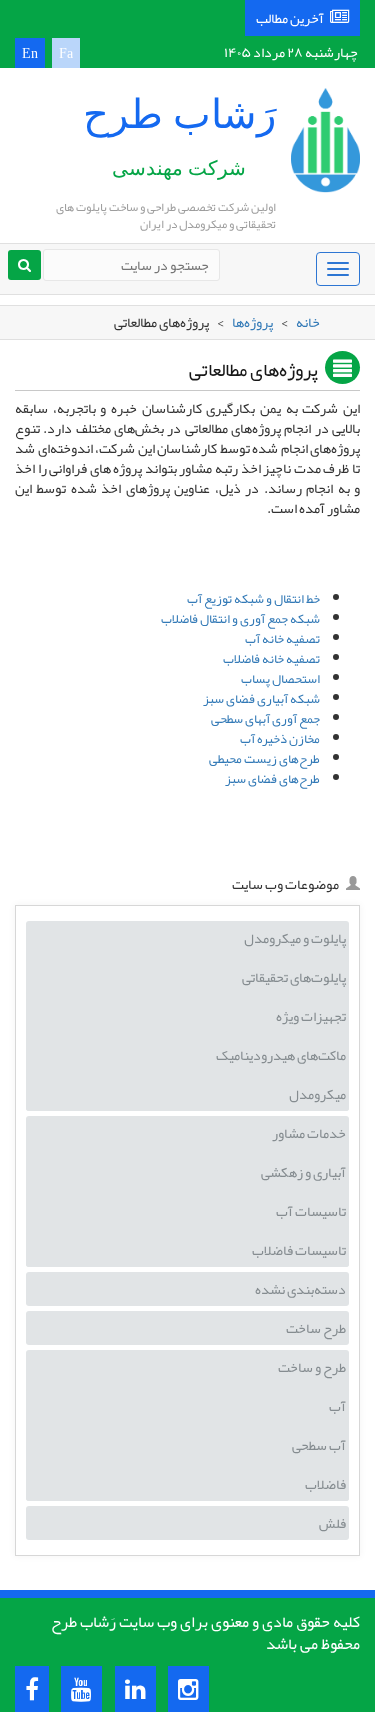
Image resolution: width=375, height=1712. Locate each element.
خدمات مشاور (309, 1133)
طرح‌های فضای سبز (272, 779)
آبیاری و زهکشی (303, 1172)
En (30, 53)
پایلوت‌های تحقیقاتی (294, 977)
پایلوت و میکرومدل (295, 938)
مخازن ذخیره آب (280, 739)
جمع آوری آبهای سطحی (265, 719)
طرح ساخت (316, 1328)
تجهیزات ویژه (311, 1016)
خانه (308, 322)
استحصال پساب (280, 679)
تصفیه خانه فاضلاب (271, 659)
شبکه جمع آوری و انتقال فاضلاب (240, 619)
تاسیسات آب (311, 1211)
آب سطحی (319, 1445)
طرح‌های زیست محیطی (264, 759)
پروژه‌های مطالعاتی (253, 370)
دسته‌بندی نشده (300, 1289)
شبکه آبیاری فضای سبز (261, 699)
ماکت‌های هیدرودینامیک (281, 1055)
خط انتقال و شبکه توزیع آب (253, 599)
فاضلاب (325, 1484)
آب (337, 1406)
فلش (332, 1523)
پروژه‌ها (252, 322)
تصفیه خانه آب (282, 639)
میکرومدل (317, 1094)
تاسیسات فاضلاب (299, 1250)
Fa (66, 53)
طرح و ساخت (312, 1367)
